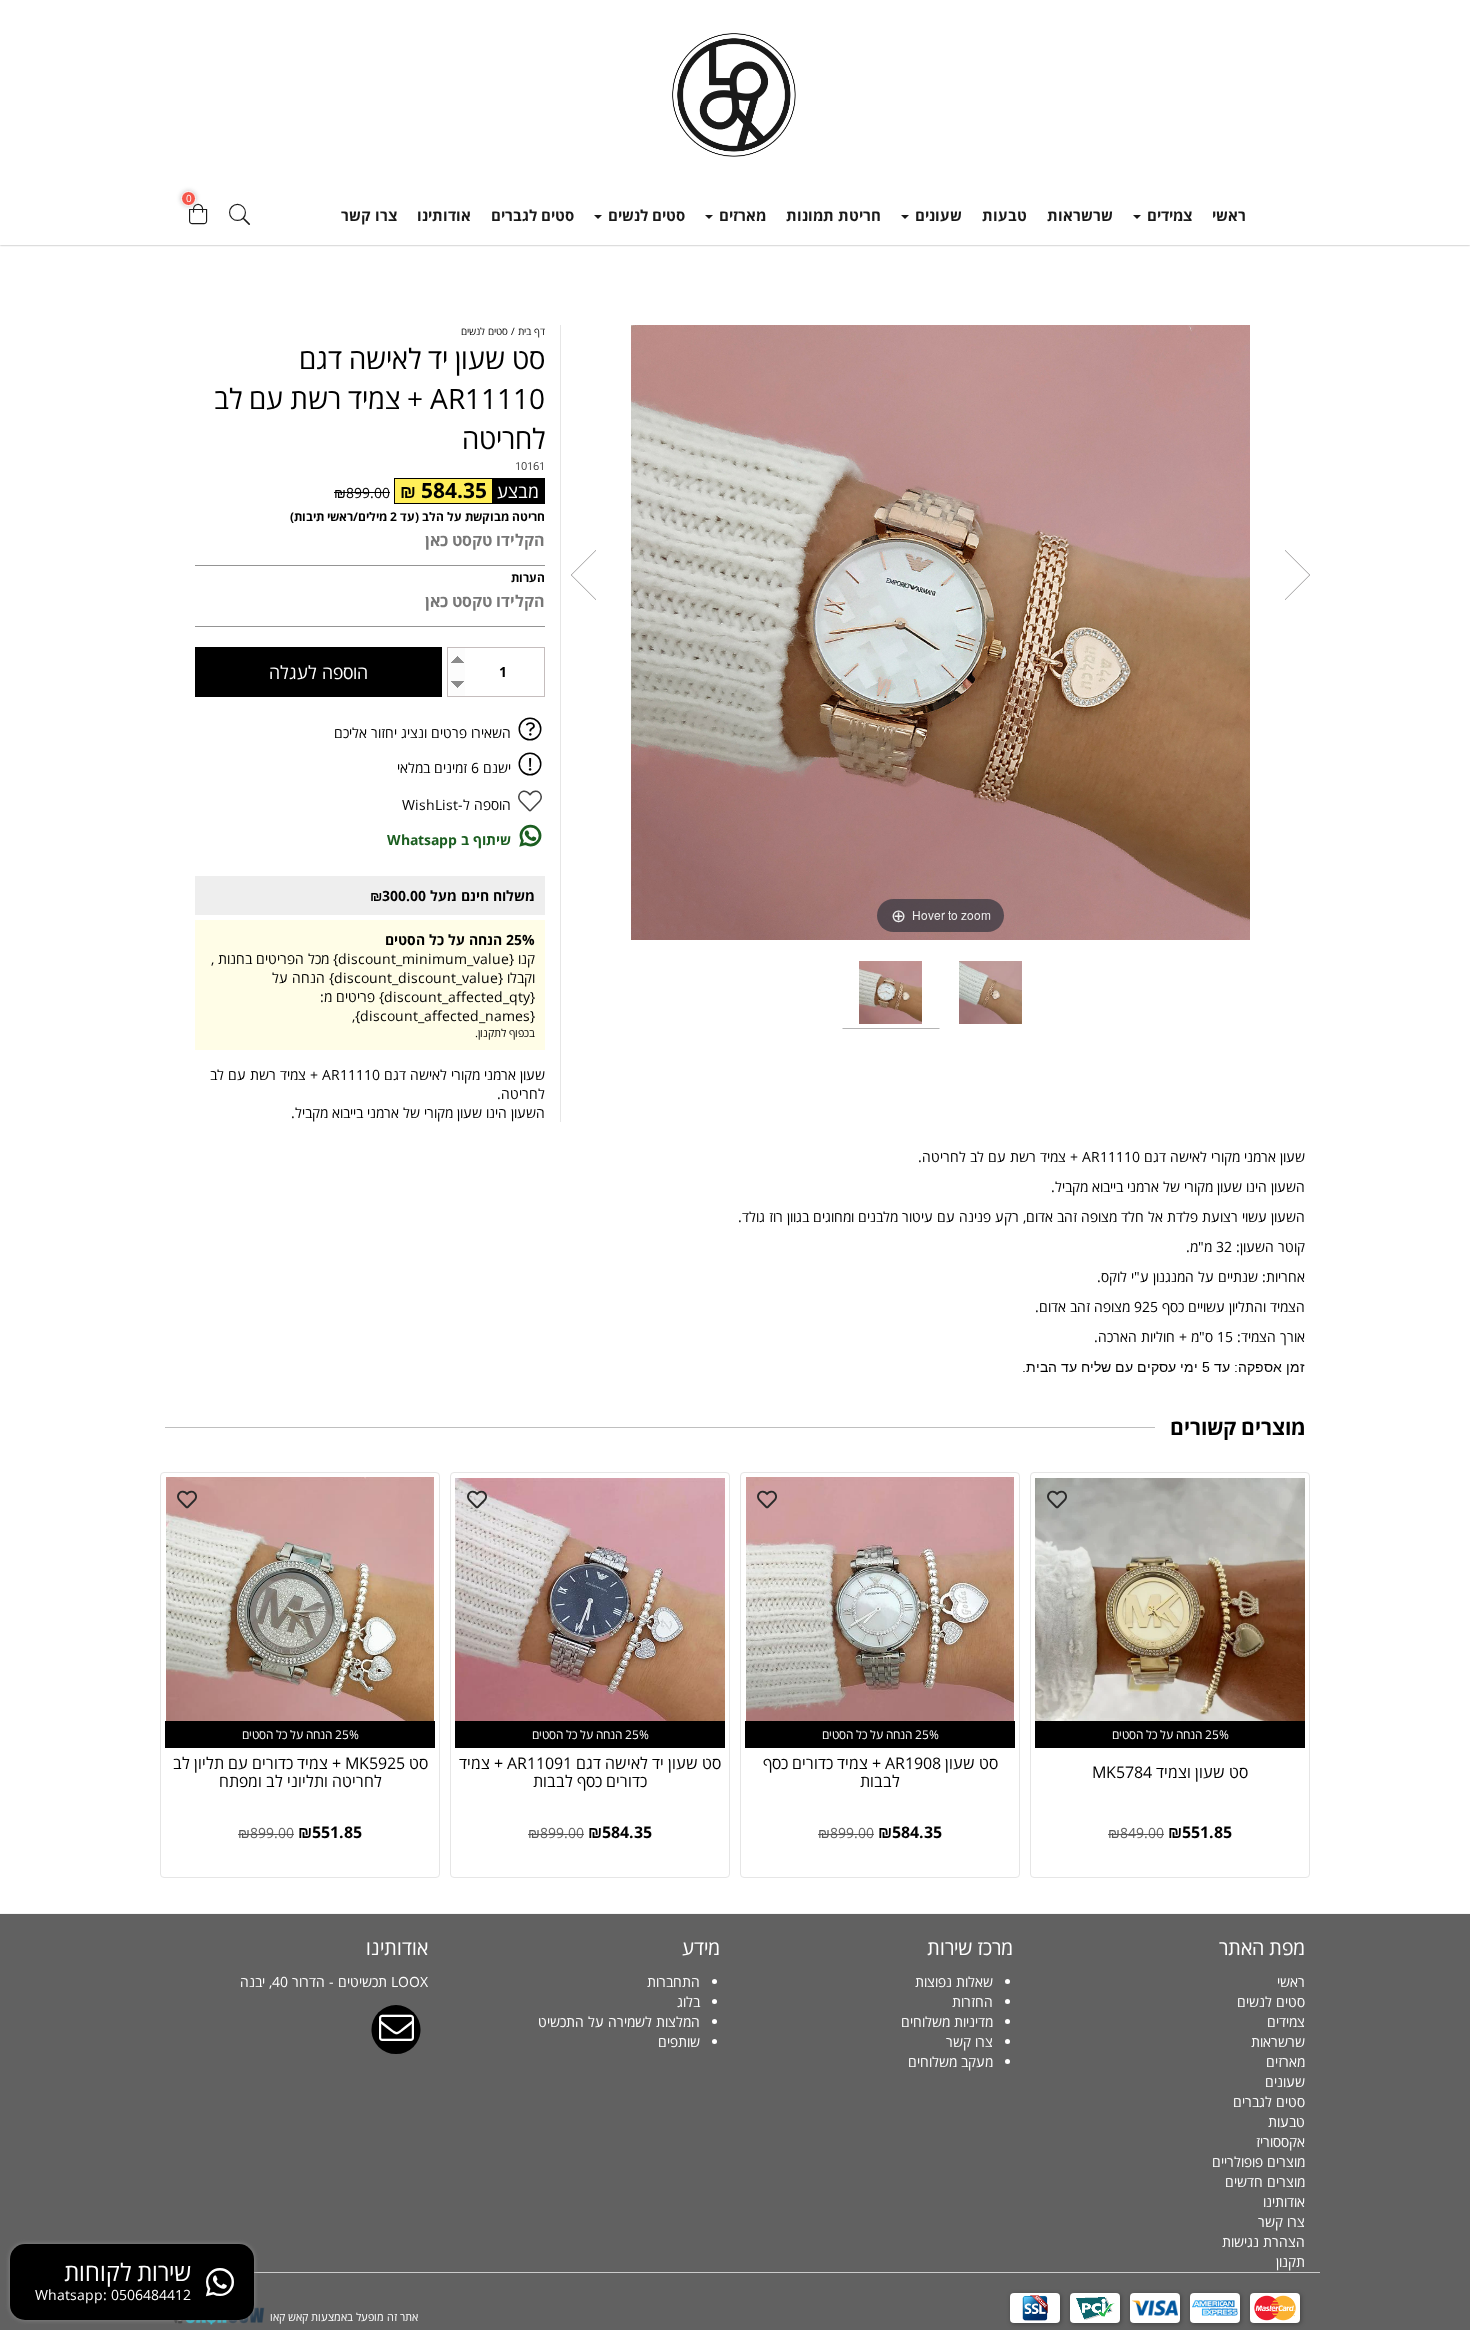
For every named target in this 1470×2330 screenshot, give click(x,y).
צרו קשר (369, 215)
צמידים (1167, 215)
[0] (198, 219)
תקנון (1290, 2261)
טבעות (1004, 215)
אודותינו (444, 215)
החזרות (972, 2001)
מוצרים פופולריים (1258, 2161)
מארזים (740, 215)
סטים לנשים (644, 215)
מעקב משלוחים (950, 2061)
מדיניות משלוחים (947, 2021)
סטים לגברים (532, 215)
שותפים (679, 2041)
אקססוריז (1280, 2141)
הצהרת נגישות (1263, 2241)
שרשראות (1080, 215)
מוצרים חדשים (1265, 2181)
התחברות (673, 1981)
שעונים (936, 215)
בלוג (688, 2001)
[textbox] (881, 2022)
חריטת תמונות (833, 215)
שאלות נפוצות (954, 1981)
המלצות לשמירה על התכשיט (619, 2021)
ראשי (1229, 215)
